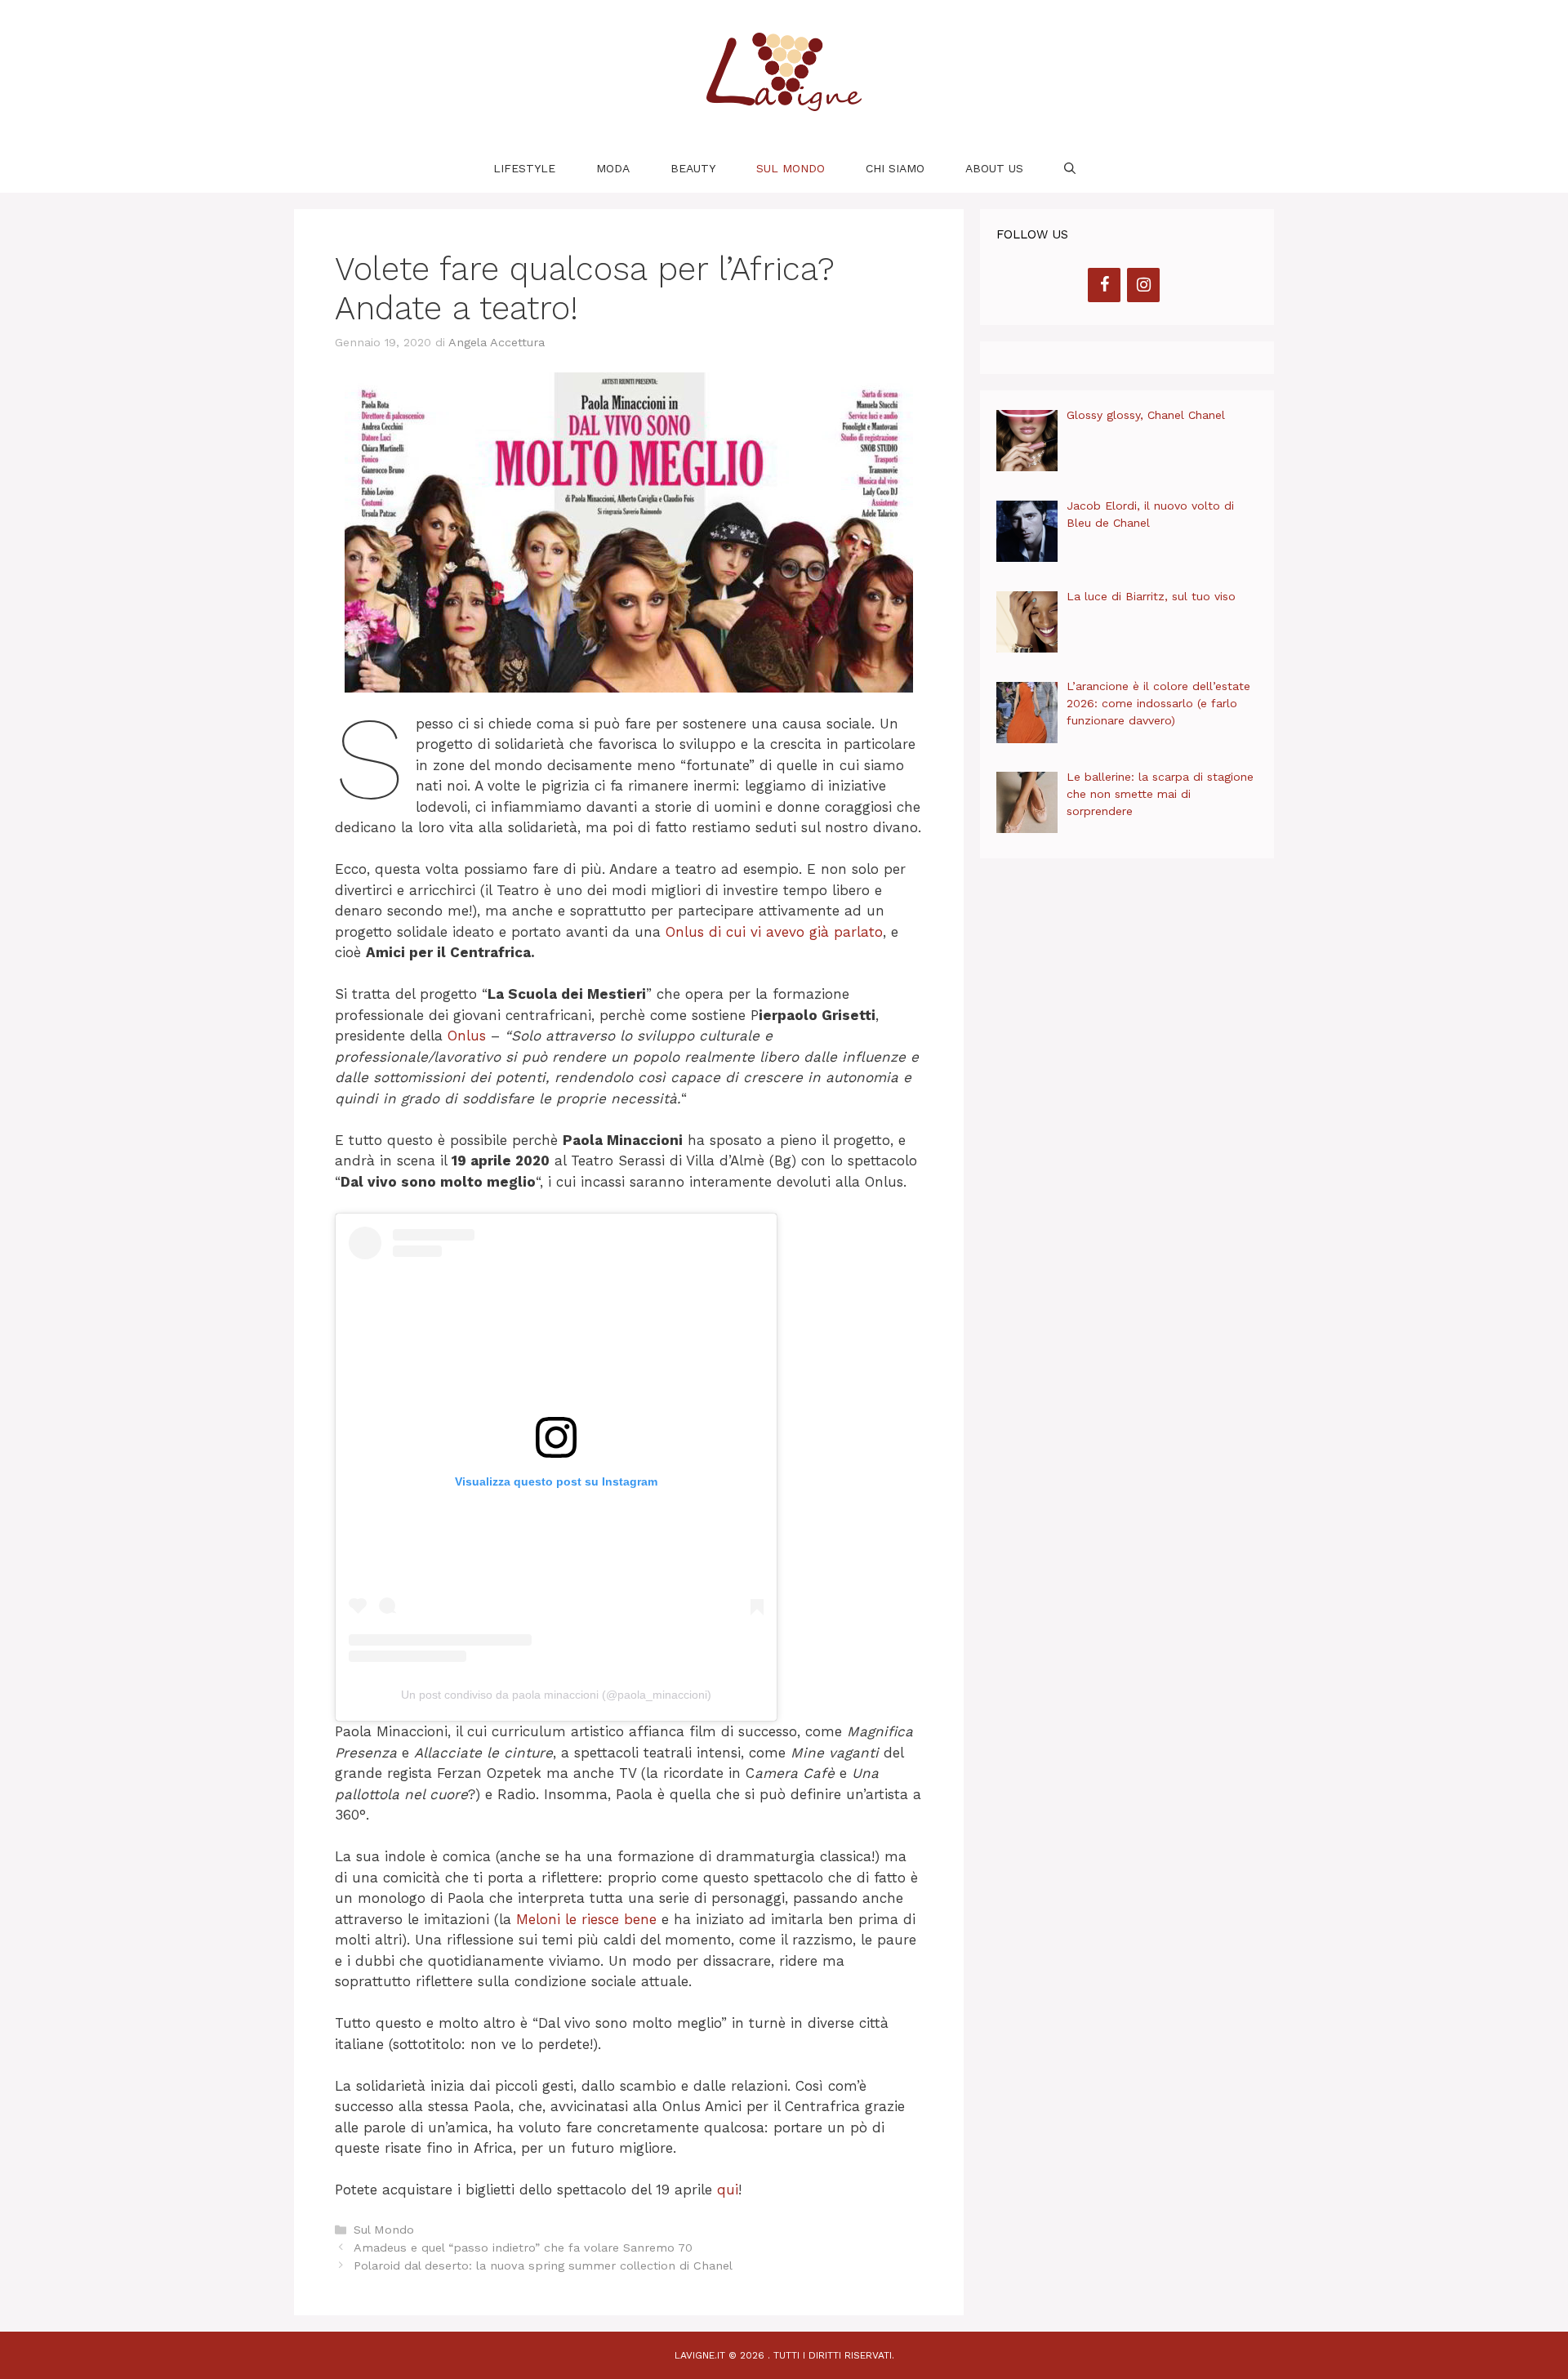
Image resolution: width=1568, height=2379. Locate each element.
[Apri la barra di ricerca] (1070, 168)
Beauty (693, 168)
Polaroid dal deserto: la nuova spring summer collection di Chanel (543, 2266)
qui (728, 2190)
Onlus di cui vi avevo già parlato (774, 932)
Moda (613, 168)
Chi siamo (895, 168)
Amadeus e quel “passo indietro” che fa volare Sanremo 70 (523, 2248)
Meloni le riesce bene (586, 1919)
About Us (994, 168)
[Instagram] (1143, 285)
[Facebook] (1104, 285)
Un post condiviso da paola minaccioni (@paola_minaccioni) (556, 1695)
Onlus (467, 1036)
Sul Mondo (791, 168)
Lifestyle (524, 168)
